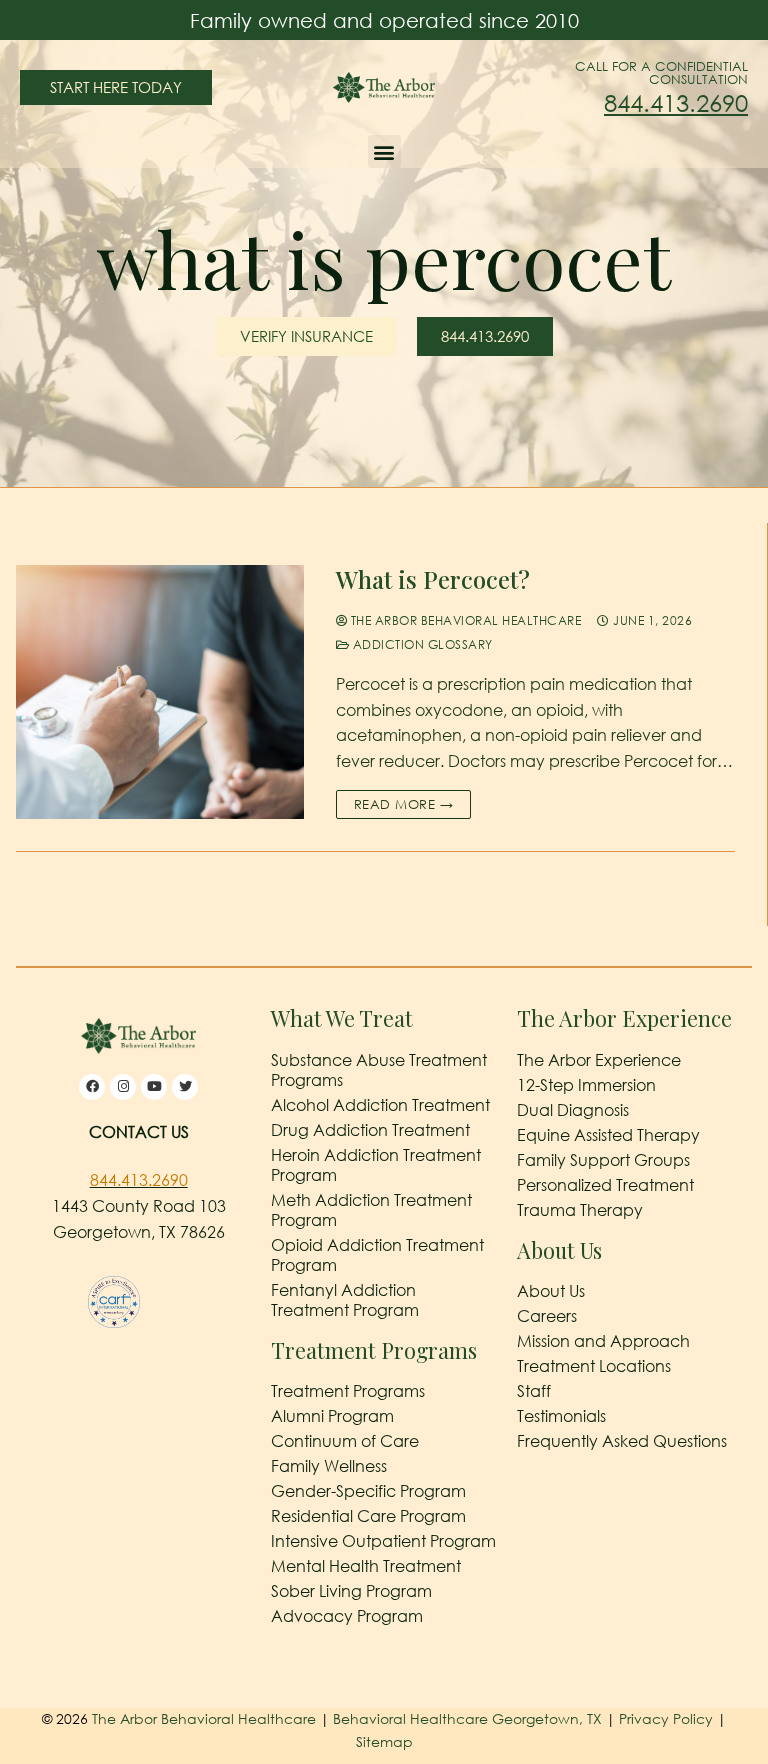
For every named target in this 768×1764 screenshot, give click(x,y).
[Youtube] (154, 1087)
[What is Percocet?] (160, 692)
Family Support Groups (603, 1160)
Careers (547, 1316)
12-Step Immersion (586, 1085)
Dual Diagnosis (573, 1110)
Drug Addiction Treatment (370, 1130)
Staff (534, 1391)
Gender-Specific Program (368, 1491)
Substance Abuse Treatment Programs (379, 1070)
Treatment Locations (594, 1366)
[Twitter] (185, 1087)
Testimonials (561, 1416)
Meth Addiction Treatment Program (371, 1210)
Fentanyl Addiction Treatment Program (345, 1300)
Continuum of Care (345, 1441)
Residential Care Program (368, 1516)
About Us (551, 1291)
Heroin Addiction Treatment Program (376, 1165)
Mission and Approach (603, 1341)
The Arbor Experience (599, 1060)
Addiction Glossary (421, 644)
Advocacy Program (347, 1616)
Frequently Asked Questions (622, 1441)
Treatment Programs (348, 1391)
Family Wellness (329, 1466)
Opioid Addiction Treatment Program (377, 1255)
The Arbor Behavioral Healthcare (464, 620)
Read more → (404, 804)
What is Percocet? (433, 579)
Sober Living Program (351, 1591)
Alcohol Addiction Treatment (380, 1105)
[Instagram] (123, 1087)
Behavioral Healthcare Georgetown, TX (467, 1718)
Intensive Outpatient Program (383, 1541)
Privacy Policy (668, 1718)
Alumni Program (332, 1416)
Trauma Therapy (580, 1210)
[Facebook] (92, 1087)
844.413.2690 (676, 102)
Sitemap (384, 1741)
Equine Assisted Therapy (608, 1135)
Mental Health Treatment (366, 1566)
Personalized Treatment (605, 1185)
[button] (384, 151)
